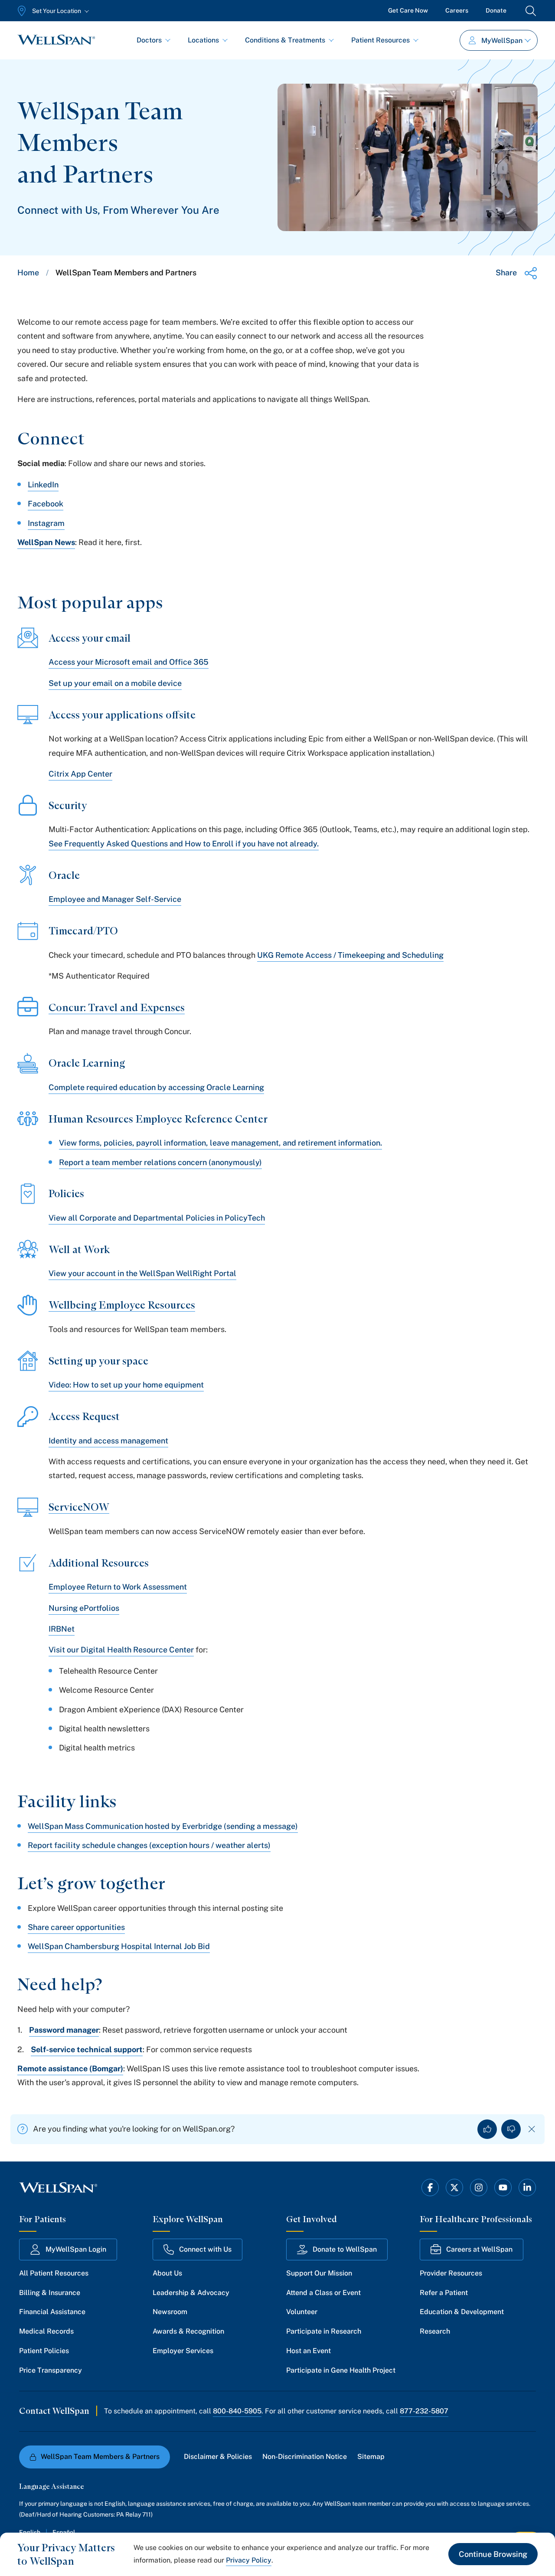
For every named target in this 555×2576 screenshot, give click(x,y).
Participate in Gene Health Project (341, 2370)
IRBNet (62, 1629)
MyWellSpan (502, 41)
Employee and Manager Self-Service (115, 899)
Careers (457, 10)
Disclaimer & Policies (218, 2457)
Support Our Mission (319, 2273)
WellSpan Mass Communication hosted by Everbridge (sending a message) (163, 1826)
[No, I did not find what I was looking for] (511, 2129)
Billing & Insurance (50, 2293)
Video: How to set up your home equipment (126, 1385)
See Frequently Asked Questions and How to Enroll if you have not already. (184, 844)
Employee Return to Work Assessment (118, 1587)
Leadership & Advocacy (191, 2293)
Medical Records (46, 2331)
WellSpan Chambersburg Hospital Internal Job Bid (119, 1946)
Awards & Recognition (188, 2331)
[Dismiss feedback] (532, 2129)
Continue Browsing (493, 2554)
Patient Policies (44, 2351)
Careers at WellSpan (479, 2249)
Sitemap (371, 2457)
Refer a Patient (444, 2293)
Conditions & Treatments (285, 40)
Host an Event (309, 2351)
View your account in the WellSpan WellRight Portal (142, 1273)
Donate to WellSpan (345, 2249)
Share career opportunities (76, 1927)
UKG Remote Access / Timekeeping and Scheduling (350, 955)
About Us (167, 2273)
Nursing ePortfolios (84, 1608)
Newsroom (170, 2312)
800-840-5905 (237, 2411)
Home (28, 273)
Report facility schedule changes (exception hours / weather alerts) (149, 1845)
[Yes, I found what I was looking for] (487, 2129)
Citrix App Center (80, 774)
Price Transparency (51, 2370)
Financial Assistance (52, 2312)
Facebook (46, 504)
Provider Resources (451, 2273)
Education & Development (462, 2312)
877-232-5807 (424, 2411)
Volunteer (302, 2312)
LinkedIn (43, 485)
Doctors (149, 40)
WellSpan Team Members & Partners (100, 2457)
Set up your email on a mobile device (115, 683)
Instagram (46, 523)
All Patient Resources (54, 2273)
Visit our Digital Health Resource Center (121, 1650)
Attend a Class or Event (323, 2293)
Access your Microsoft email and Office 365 (129, 662)
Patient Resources (380, 40)
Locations (203, 40)
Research (435, 2331)
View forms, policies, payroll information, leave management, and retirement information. (220, 1143)
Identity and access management (108, 1441)
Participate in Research (324, 2331)
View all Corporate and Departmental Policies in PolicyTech (157, 1218)
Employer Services (183, 2351)
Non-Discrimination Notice (305, 2457)
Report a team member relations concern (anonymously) (160, 1162)
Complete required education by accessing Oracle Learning (156, 1087)
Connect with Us (205, 2249)
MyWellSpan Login (76, 2249)
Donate (496, 10)
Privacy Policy (249, 2560)
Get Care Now (408, 10)
